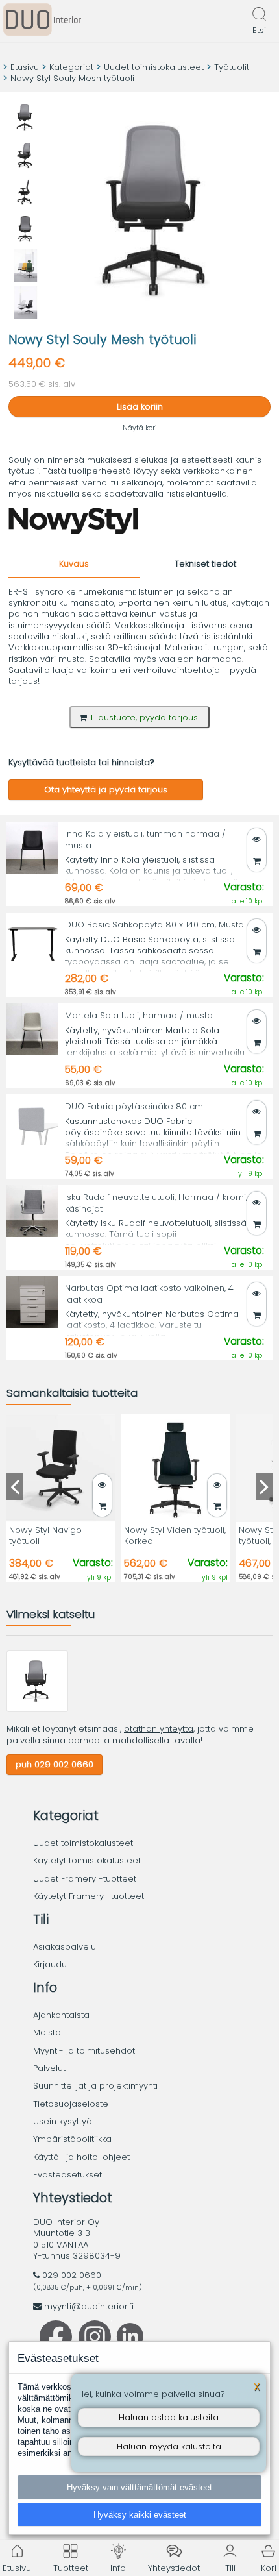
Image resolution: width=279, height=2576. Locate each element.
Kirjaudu (50, 1964)
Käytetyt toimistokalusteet (87, 1860)
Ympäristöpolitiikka (72, 2139)
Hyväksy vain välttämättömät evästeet (139, 2487)
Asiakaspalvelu (65, 1947)
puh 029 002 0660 (55, 1764)
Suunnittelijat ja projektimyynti (95, 2086)
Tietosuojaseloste (71, 2104)
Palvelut (49, 2068)
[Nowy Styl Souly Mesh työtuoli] (37, 1709)
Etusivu (25, 67)
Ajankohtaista (61, 2015)
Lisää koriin (140, 407)
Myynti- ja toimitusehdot (84, 2051)
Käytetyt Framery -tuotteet (89, 1896)
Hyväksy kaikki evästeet (140, 2515)
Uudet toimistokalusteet (154, 67)
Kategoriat (71, 67)
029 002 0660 (72, 2275)
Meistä (47, 2032)
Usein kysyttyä (63, 2121)
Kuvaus (74, 564)
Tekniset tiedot (205, 564)
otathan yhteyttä (159, 1729)
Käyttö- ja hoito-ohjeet (81, 2157)
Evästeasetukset (67, 2175)
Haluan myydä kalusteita (169, 2447)
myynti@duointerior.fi (89, 2306)
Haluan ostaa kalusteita (169, 2417)
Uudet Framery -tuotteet (85, 1879)
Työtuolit (232, 67)
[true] (257, 861)
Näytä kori (140, 428)
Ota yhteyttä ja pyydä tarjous (106, 790)
